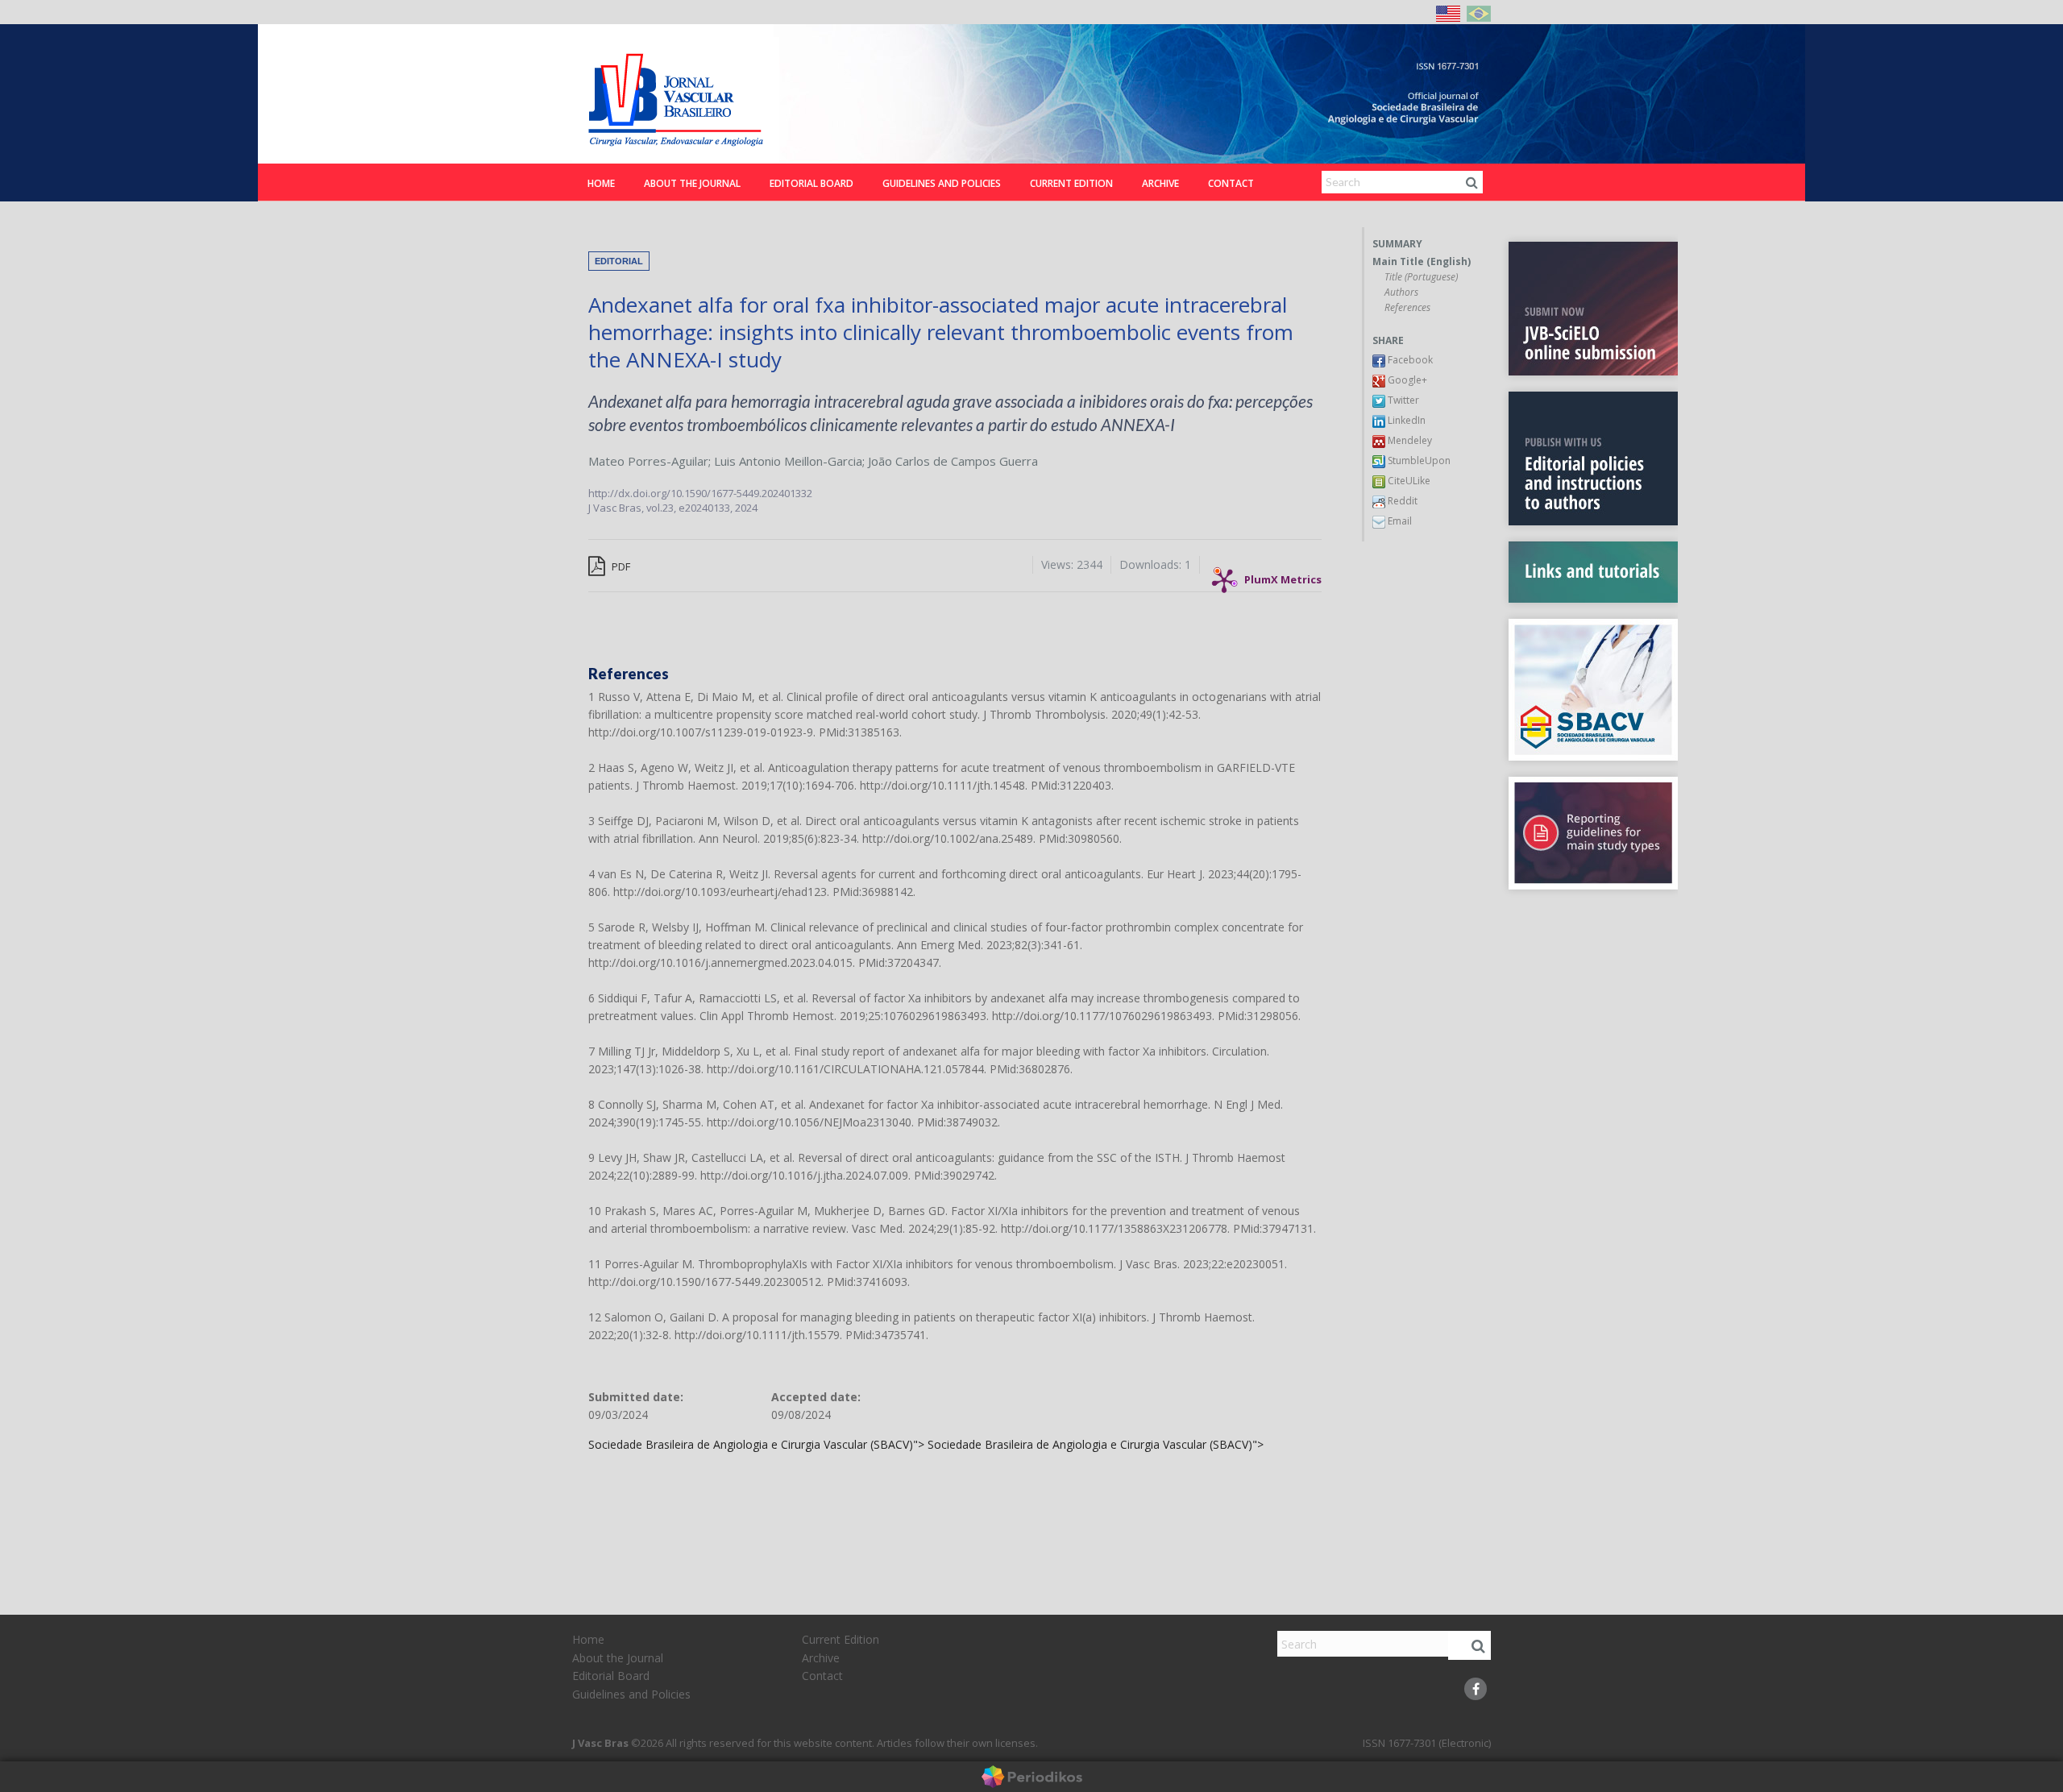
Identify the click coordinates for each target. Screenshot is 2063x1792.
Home (601, 183)
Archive (1160, 183)
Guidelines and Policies (942, 183)
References (1407, 308)
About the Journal (692, 183)
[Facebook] (1476, 1689)
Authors (1401, 292)
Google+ (1406, 380)
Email (1399, 521)
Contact (1231, 183)
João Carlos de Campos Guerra (953, 461)
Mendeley (1409, 440)
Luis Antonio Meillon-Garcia (788, 461)
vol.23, (662, 508)
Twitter (1402, 400)
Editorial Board (812, 183)
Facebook (1409, 360)
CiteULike (1408, 481)
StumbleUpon (1418, 460)
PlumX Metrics (1283, 576)
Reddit (1401, 501)
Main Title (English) (1422, 262)
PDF (620, 566)
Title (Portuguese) (1421, 277)
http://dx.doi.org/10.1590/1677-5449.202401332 (700, 493)
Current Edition (1071, 183)
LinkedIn (1405, 420)
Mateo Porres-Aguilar (648, 461)
